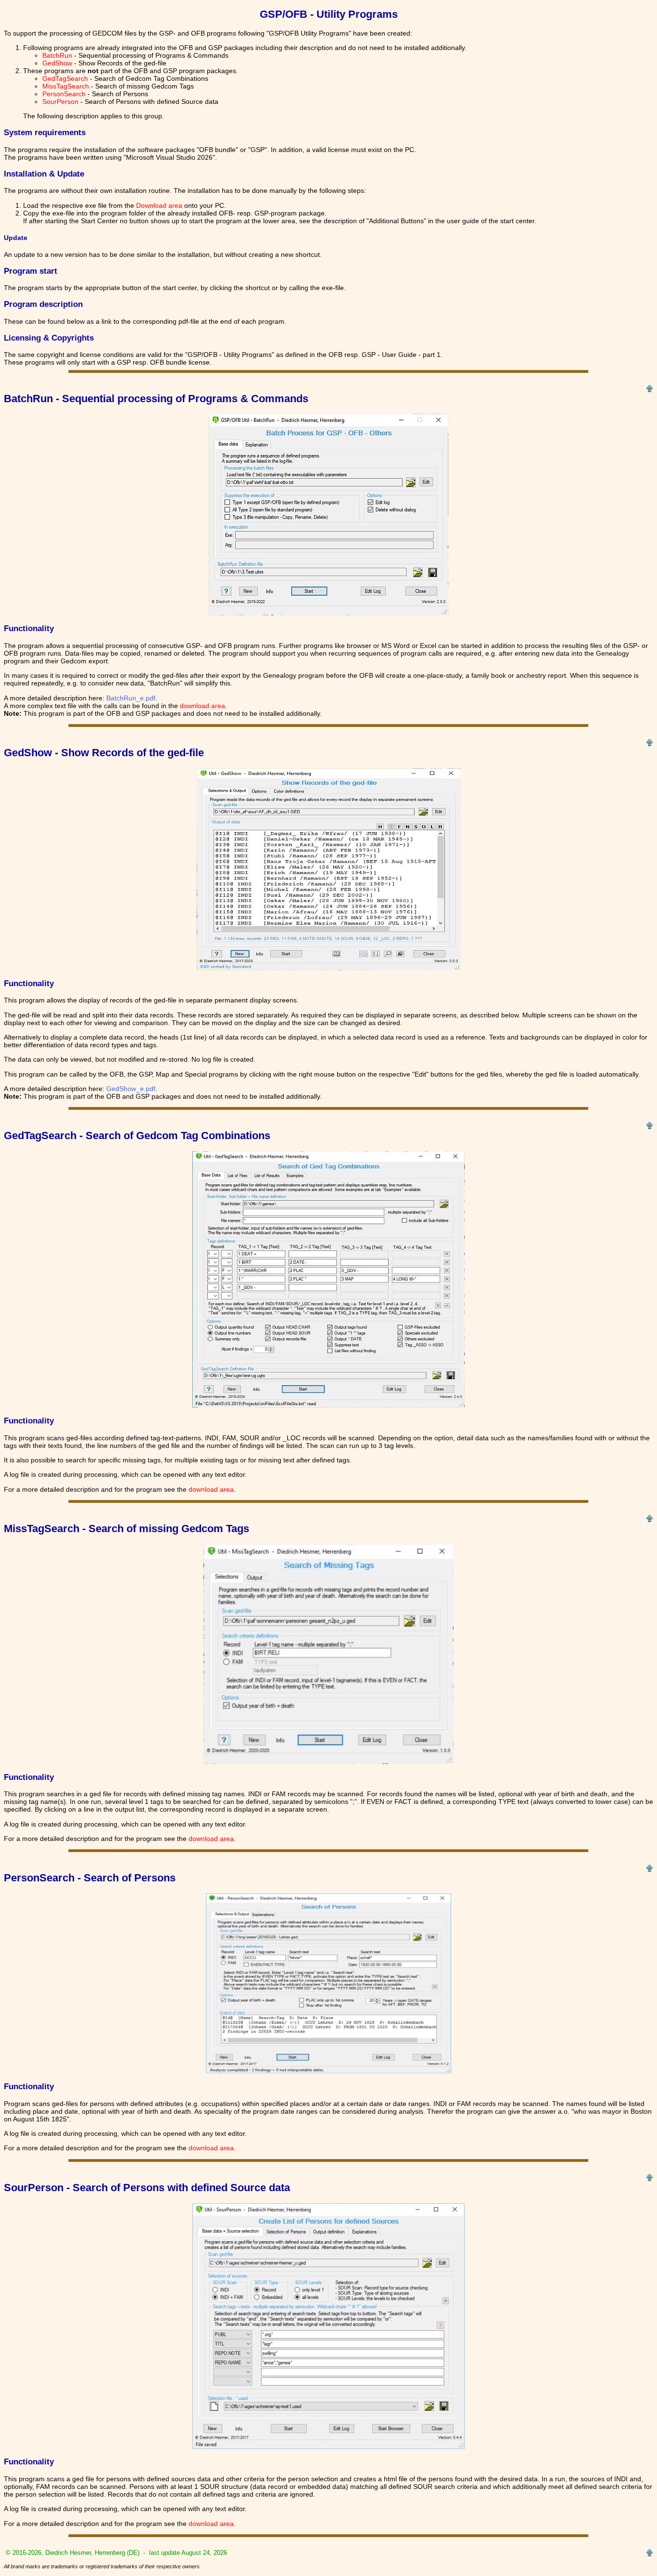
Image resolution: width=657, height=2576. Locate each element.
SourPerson (60, 102)
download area (202, 706)
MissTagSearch (66, 86)
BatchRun (57, 55)
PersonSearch (64, 94)
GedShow (57, 63)
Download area (159, 205)
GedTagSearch (65, 78)
